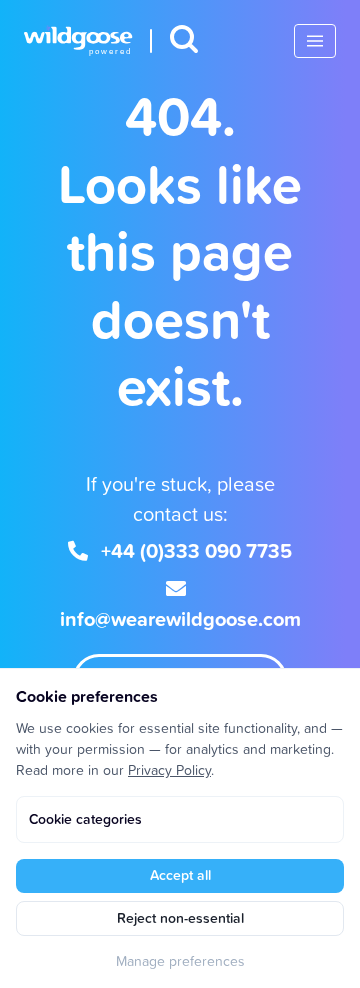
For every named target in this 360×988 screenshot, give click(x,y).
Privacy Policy (169, 769)
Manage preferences (180, 960)
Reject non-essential (180, 918)
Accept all (180, 875)
